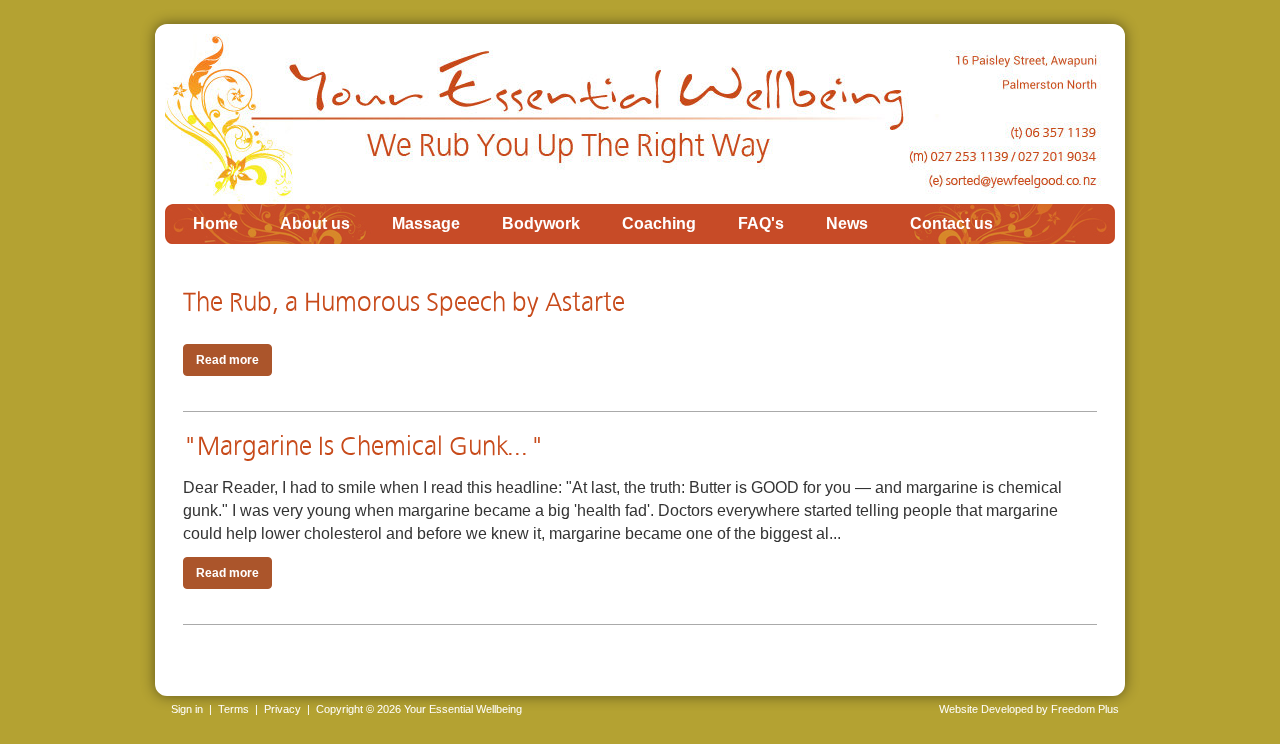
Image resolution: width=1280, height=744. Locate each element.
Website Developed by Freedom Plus (1029, 709)
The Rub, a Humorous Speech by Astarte (404, 303)
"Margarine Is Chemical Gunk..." (363, 447)
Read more (227, 360)
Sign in (187, 709)
